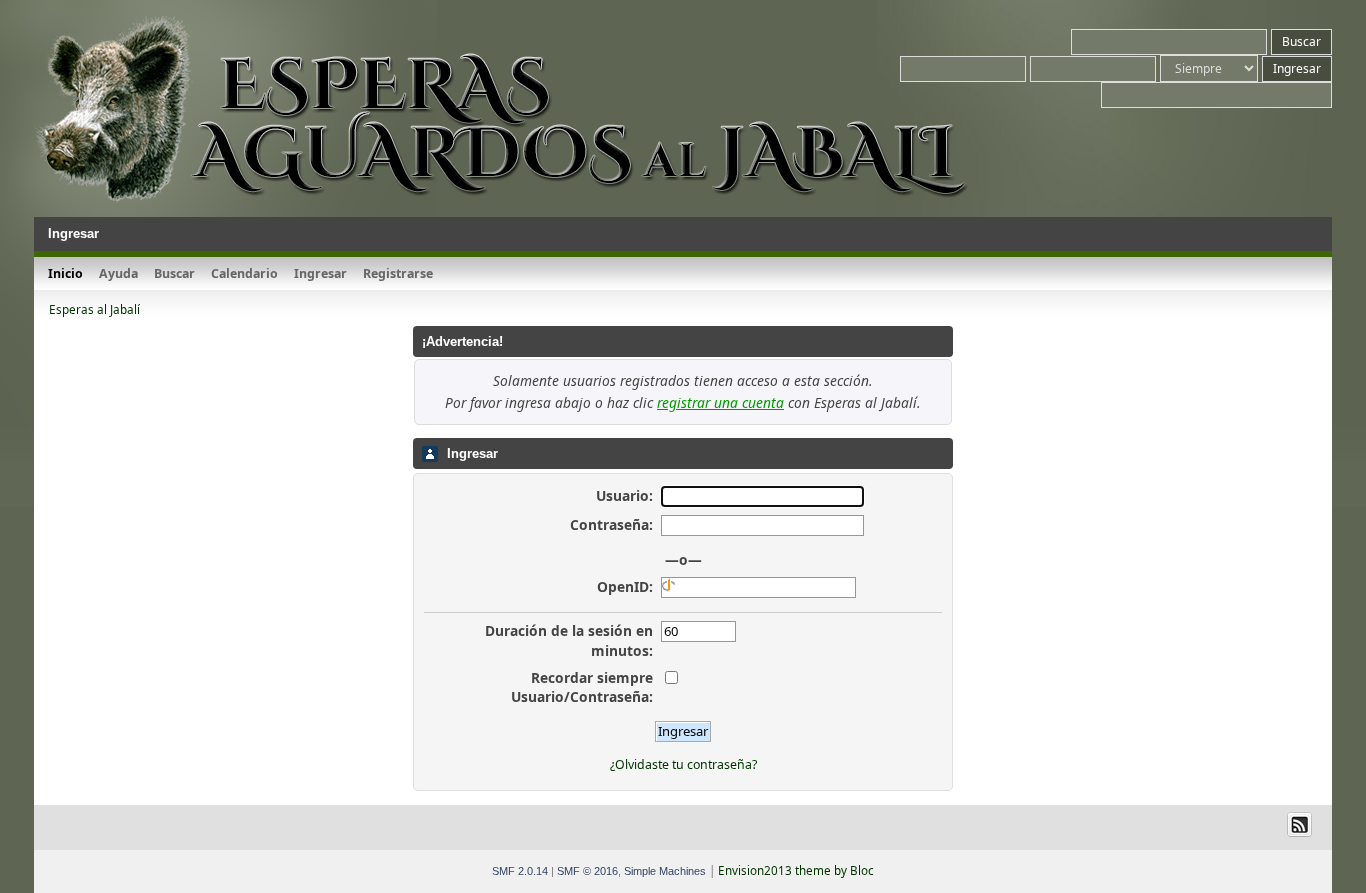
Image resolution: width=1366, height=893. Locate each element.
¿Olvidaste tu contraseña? (683, 764)
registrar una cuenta (720, 402)
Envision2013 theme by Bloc (796, 870)
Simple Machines (665, 871)
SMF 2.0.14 (520, 871)
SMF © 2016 (587, 871)
